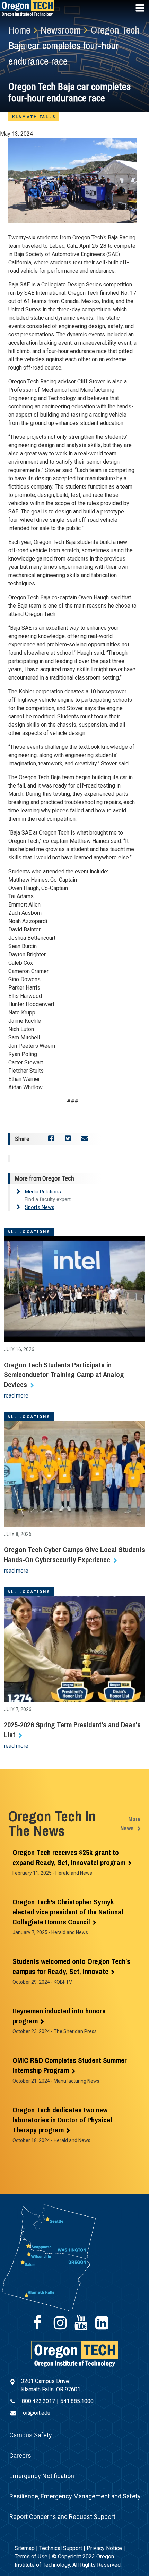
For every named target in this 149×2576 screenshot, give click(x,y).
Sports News (40, 1207)
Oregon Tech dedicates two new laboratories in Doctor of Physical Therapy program (62, 2120)
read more (16, 1396)
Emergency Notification (42, 2476)
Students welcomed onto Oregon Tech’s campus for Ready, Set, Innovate (71, 1966)
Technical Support (61, 2548)
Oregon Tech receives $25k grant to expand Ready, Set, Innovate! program (69, 1857)
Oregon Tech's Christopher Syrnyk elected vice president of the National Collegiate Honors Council (68, 1912)
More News (130, 1823)
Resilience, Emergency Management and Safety (75, 2496)
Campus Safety (31, 2435)
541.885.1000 (77, 2401)
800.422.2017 (38, 2401)
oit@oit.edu (37, 2413)
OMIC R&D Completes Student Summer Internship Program (70, 2065)
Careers (20, 2455)
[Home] (75, 2353)
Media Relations (43, 1192)
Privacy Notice (104, 2548)
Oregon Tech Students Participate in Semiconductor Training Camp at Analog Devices (64, 1375)
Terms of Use (31, 2556)
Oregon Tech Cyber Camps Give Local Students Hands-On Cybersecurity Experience (74, 1555)
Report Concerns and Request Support (62, 2517)
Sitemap (25, 2548)
